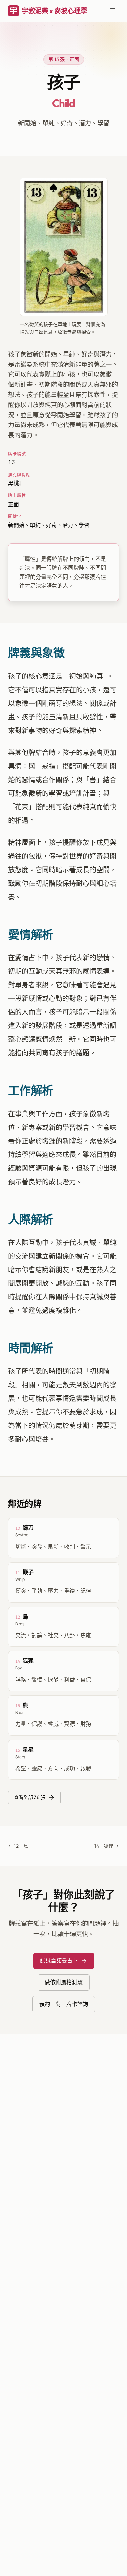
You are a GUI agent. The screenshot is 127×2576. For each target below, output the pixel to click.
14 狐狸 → (107, 1846)
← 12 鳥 (18, 1846)
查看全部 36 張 (30, 1797)
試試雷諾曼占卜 (59, 1960)
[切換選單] (113, 11)
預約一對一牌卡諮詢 (64, 2004)
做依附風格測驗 (64, 1982)
